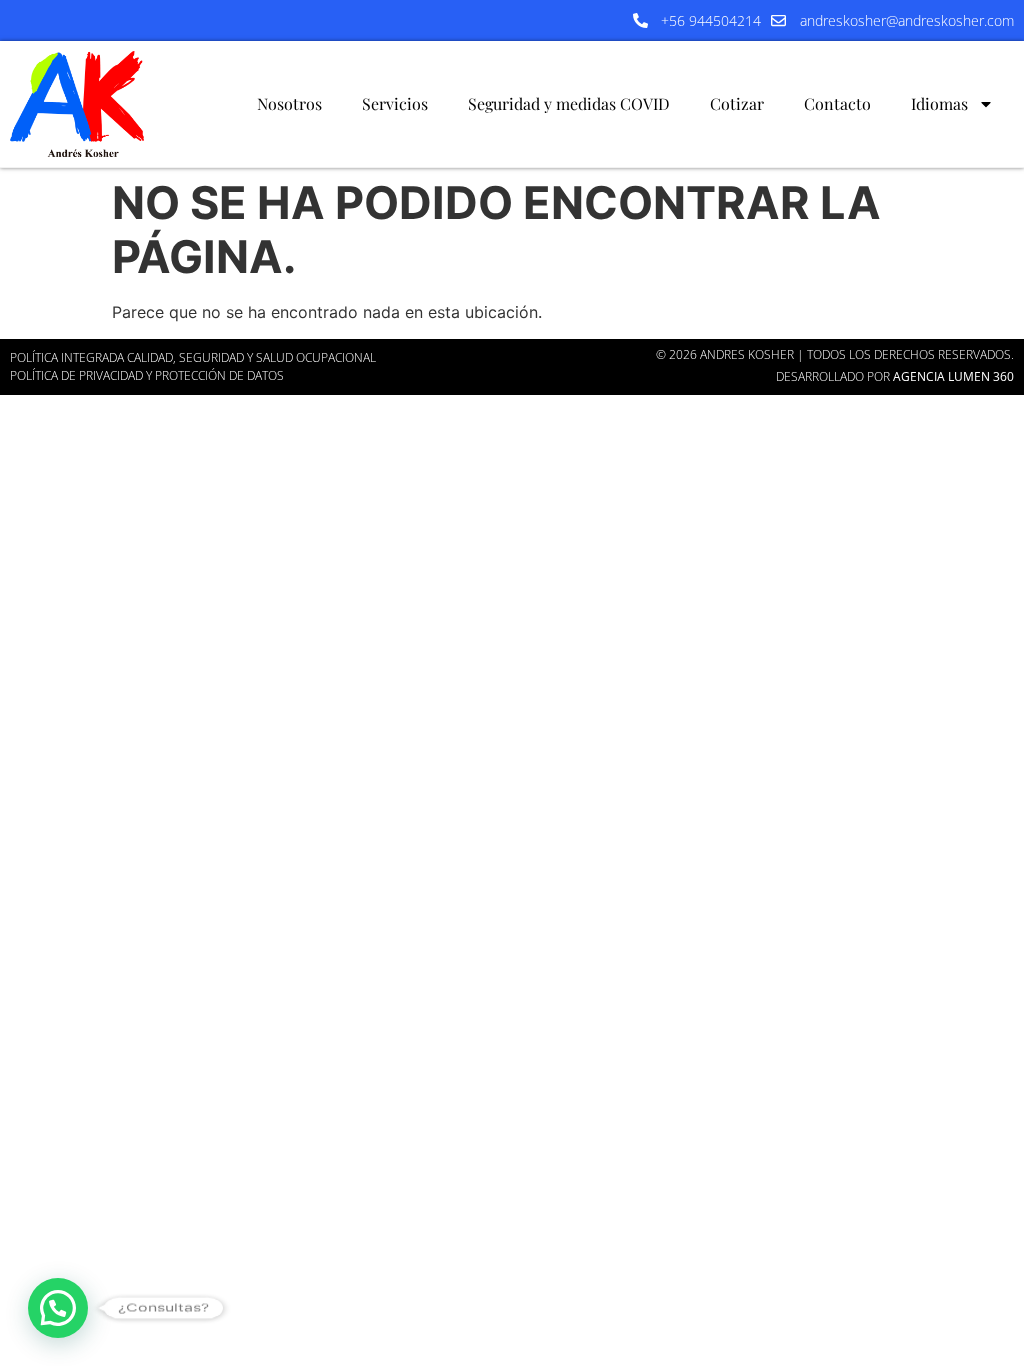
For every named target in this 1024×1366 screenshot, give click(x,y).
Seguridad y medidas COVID (569, 103)
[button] (58, 1308)
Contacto (837, 103)
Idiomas (939, 103)
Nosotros (289, 103)
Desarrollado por (895, 376)
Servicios (395, 103)
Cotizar (737, 103)
